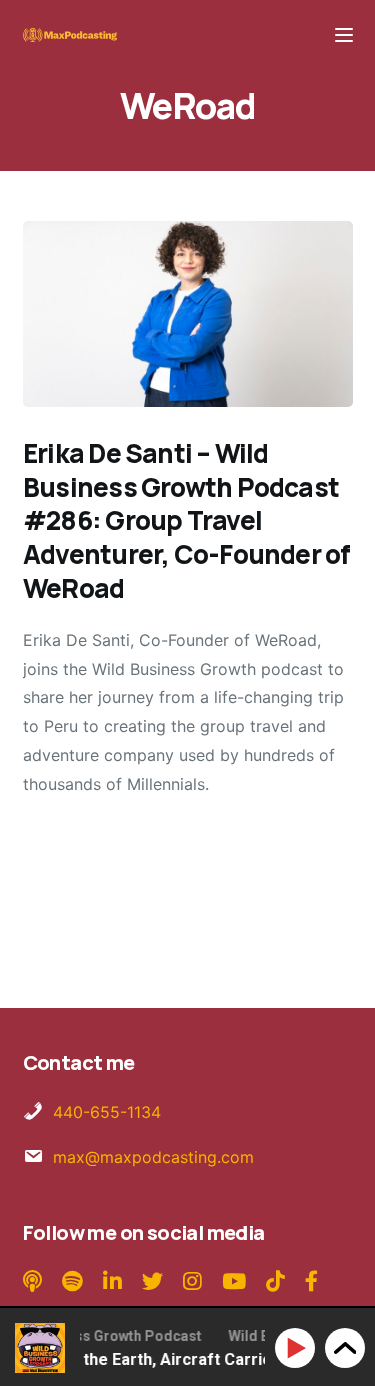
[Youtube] (234, 1282)
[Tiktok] (275, 1282)
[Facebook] (311, 1282)
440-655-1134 (107, 1112)
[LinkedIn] (112, 1282)
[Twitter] (152, 1282)
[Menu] (344, 35)
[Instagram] (192, 1282)
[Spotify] (75, 1282)
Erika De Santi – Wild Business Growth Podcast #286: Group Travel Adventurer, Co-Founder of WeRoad (187, 520)
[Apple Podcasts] (35, 1282)
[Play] (298, 1348)
